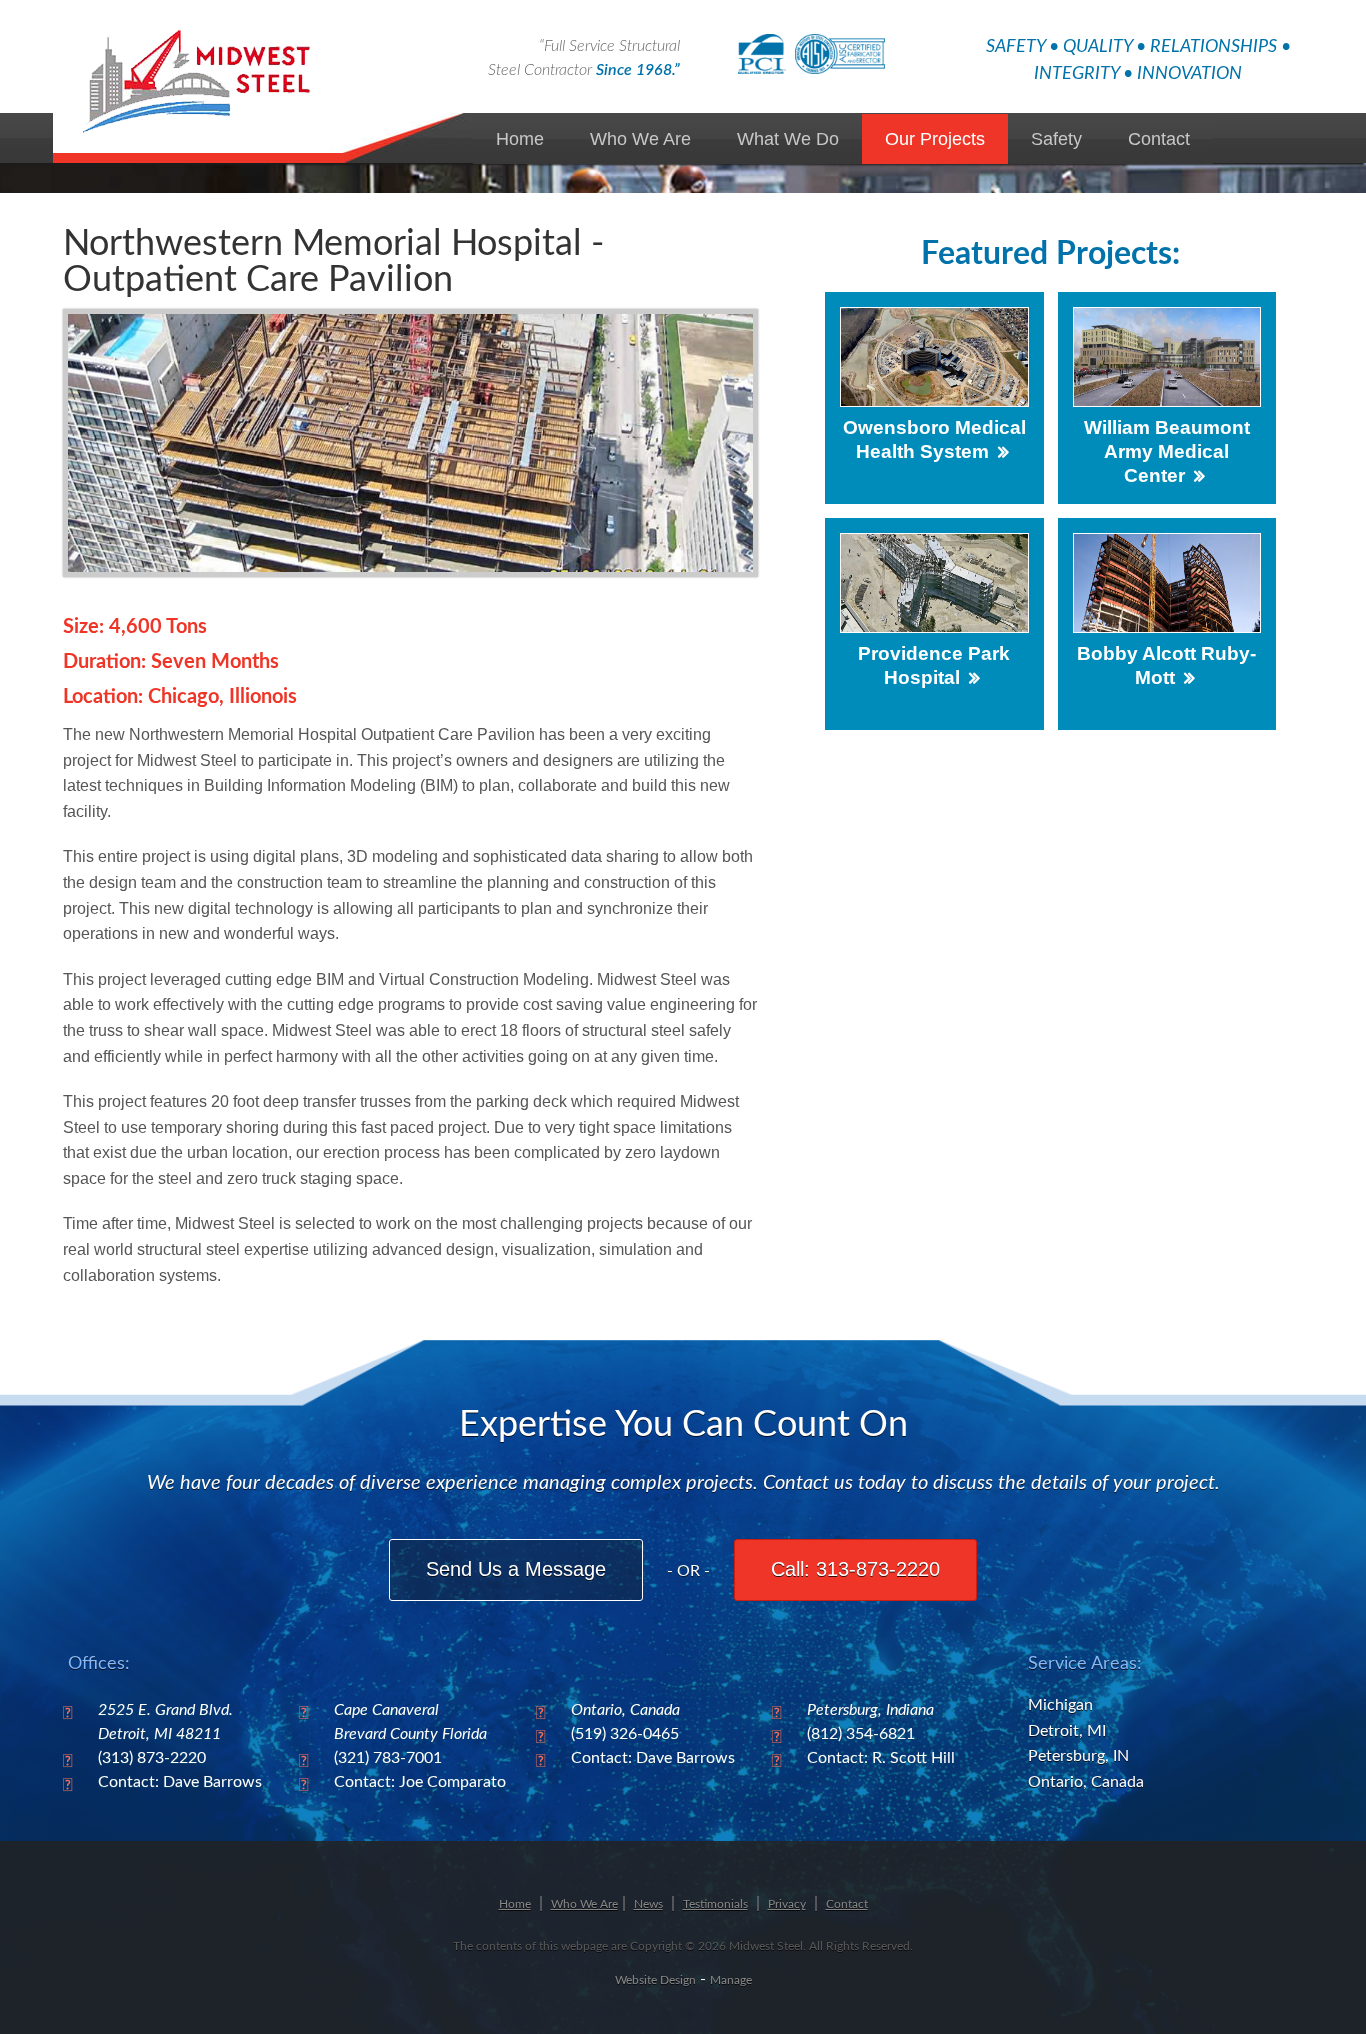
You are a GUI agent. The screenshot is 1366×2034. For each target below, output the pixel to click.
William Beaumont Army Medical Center (1167, 451)
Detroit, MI (1067, 1731)
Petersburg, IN (1078, 1756)
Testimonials (715, 1904)
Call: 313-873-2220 (855, 1569)
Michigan (1060, 1705)
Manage (731, 1980)
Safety (1056, 139)
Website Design (655, 1980)
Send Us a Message (516, 1569)
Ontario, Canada (1086, 1782)
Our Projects (935, 139)
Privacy (787, 1904)
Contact (1159, 139)
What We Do (788, 139)
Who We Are (640, 139)
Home (520, 139)
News (648, 1904)
